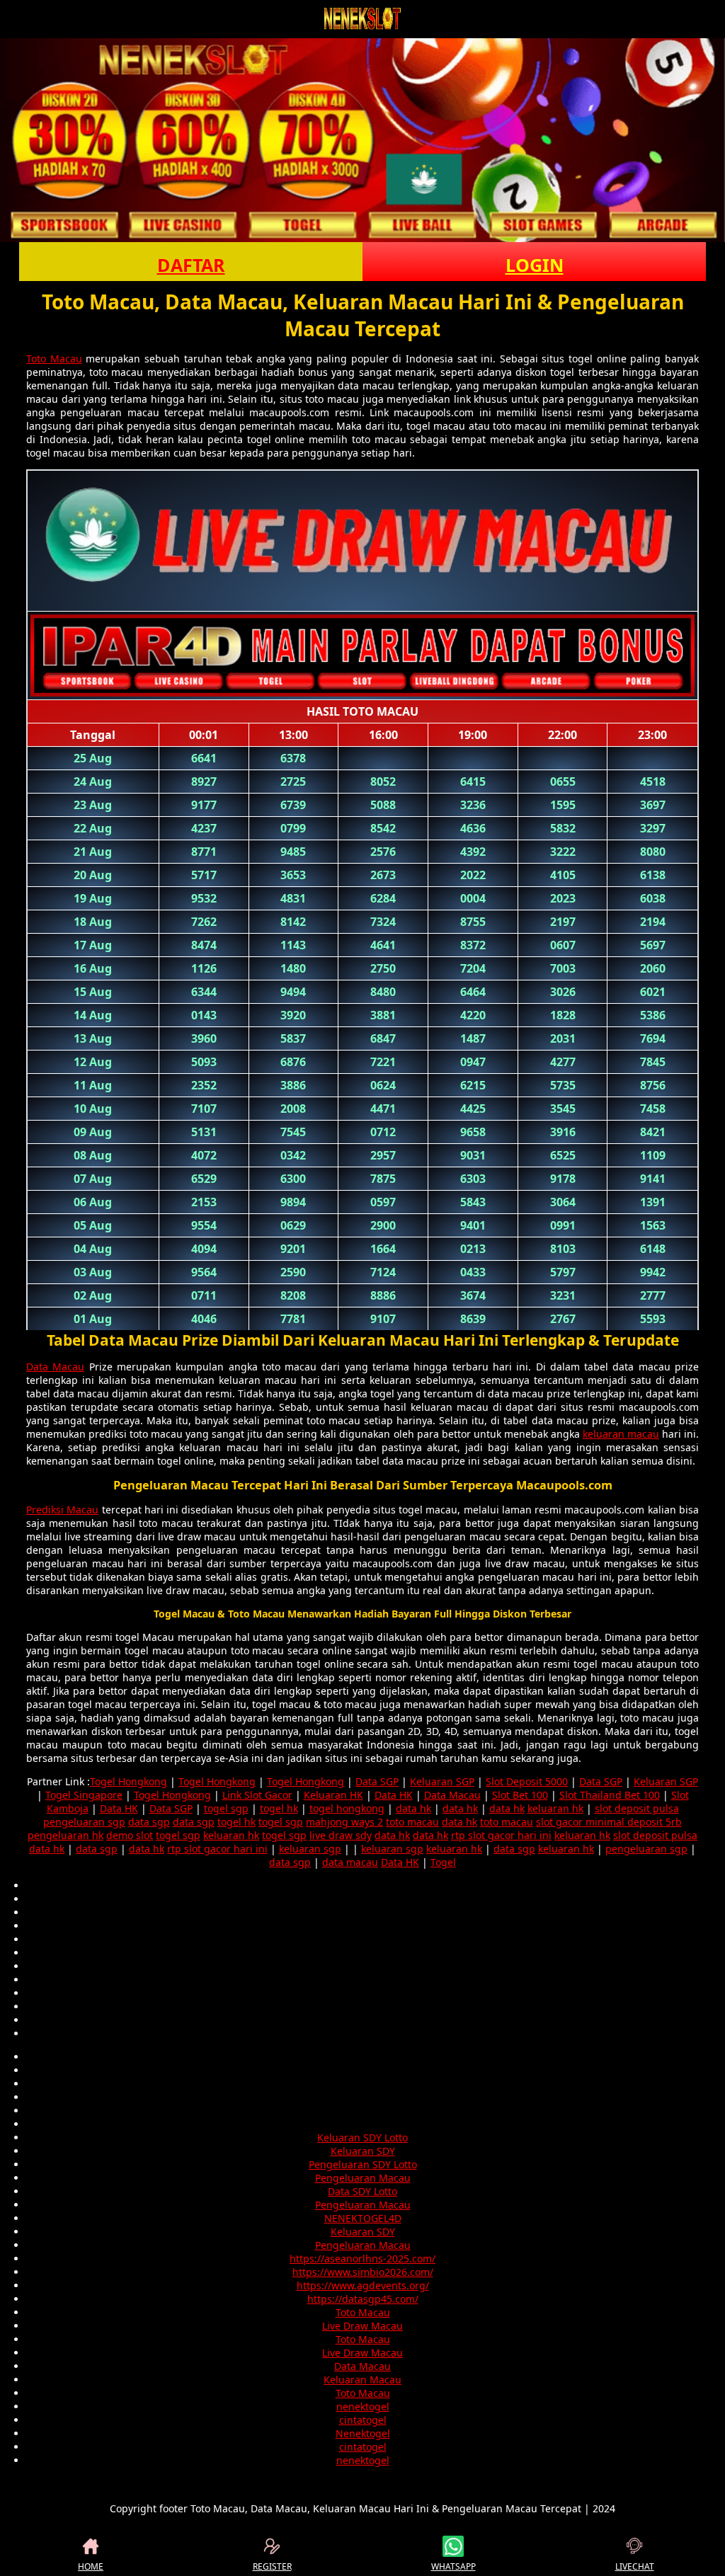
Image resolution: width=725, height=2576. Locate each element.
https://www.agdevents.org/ (363, 2285)
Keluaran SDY (363, 2151)
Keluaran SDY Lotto (362, 2137)
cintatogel (363, 2420)
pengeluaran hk (65, 1835)
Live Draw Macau (362, 2326)
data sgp (149, 1822)
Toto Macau (54, 359)
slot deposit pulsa (637, 1808)
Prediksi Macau (62, 1510)
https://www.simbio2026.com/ (363, 2272)
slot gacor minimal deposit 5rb (609, 1822)
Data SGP (377, 1781)
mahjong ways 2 (344, 1822)
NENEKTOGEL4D (363, 2218)
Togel (443, 1862)
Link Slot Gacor (257, 1795)
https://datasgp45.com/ (363, 2299)
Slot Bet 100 (520, 1795)
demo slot (130, 1835)
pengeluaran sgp (84, 1822)
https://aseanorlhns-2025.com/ (362, 2259)
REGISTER (272, 2566)
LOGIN (535, 265)
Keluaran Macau (362, 2380)
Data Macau (55, 1367)
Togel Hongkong (129, 1781)
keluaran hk (555, 1808)
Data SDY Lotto (362, 2191)
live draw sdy (341, 1835)
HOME (91, 2566)
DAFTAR (191, 265)
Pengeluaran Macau (363, 2178)
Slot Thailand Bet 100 (610, 1795)
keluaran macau (621, 1434)
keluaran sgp (310, 1849)
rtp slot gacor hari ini (501, 1835)
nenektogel (363, 2406)
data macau (350, 1862)
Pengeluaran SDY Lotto (363, 2164)
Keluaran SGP (442, 1781)
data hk (413, 1808)
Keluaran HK (333, 1795)
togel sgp (226, 1808)
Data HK (394, 1795)
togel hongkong (347, 1808)
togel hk (279, 1808)
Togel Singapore (84, 1795)
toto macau (412, 1822)
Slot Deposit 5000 (527, 1781)
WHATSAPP (453, 2566)
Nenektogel (363, 2433)
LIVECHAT (635, 2566)
